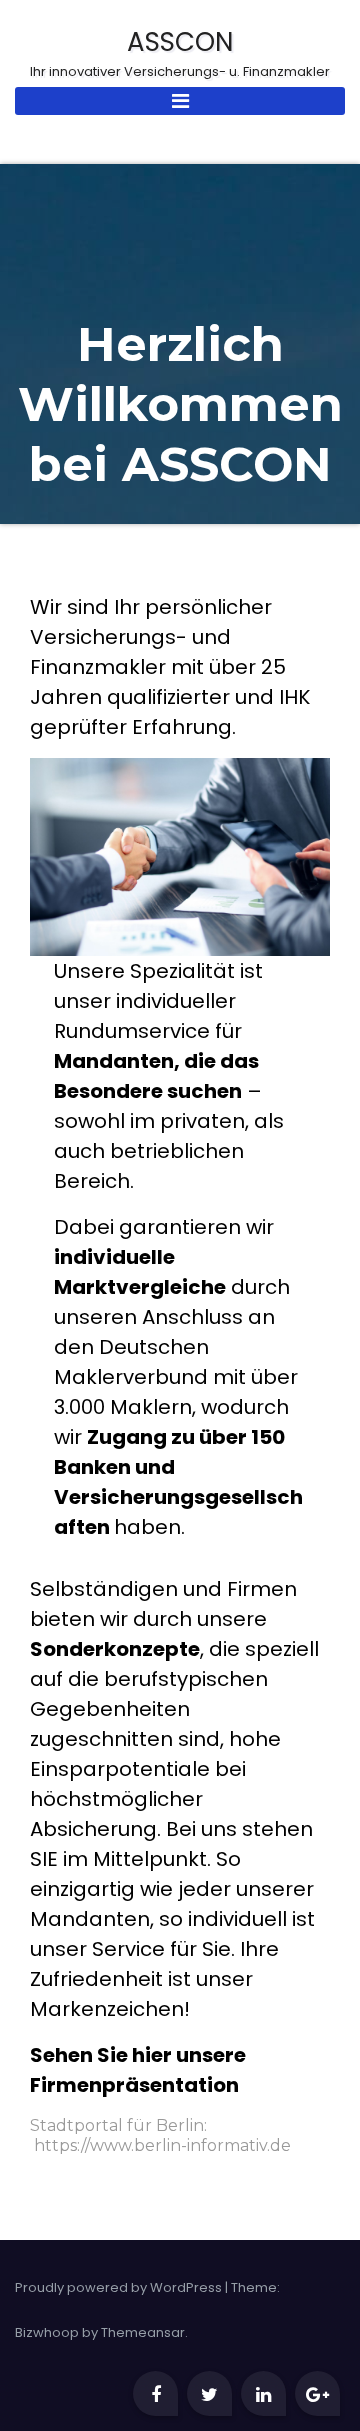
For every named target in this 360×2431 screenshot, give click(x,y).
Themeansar (143, 2332)
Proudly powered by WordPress (120, 2287)
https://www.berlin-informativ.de (162, 2145)
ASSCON (180, 55)
